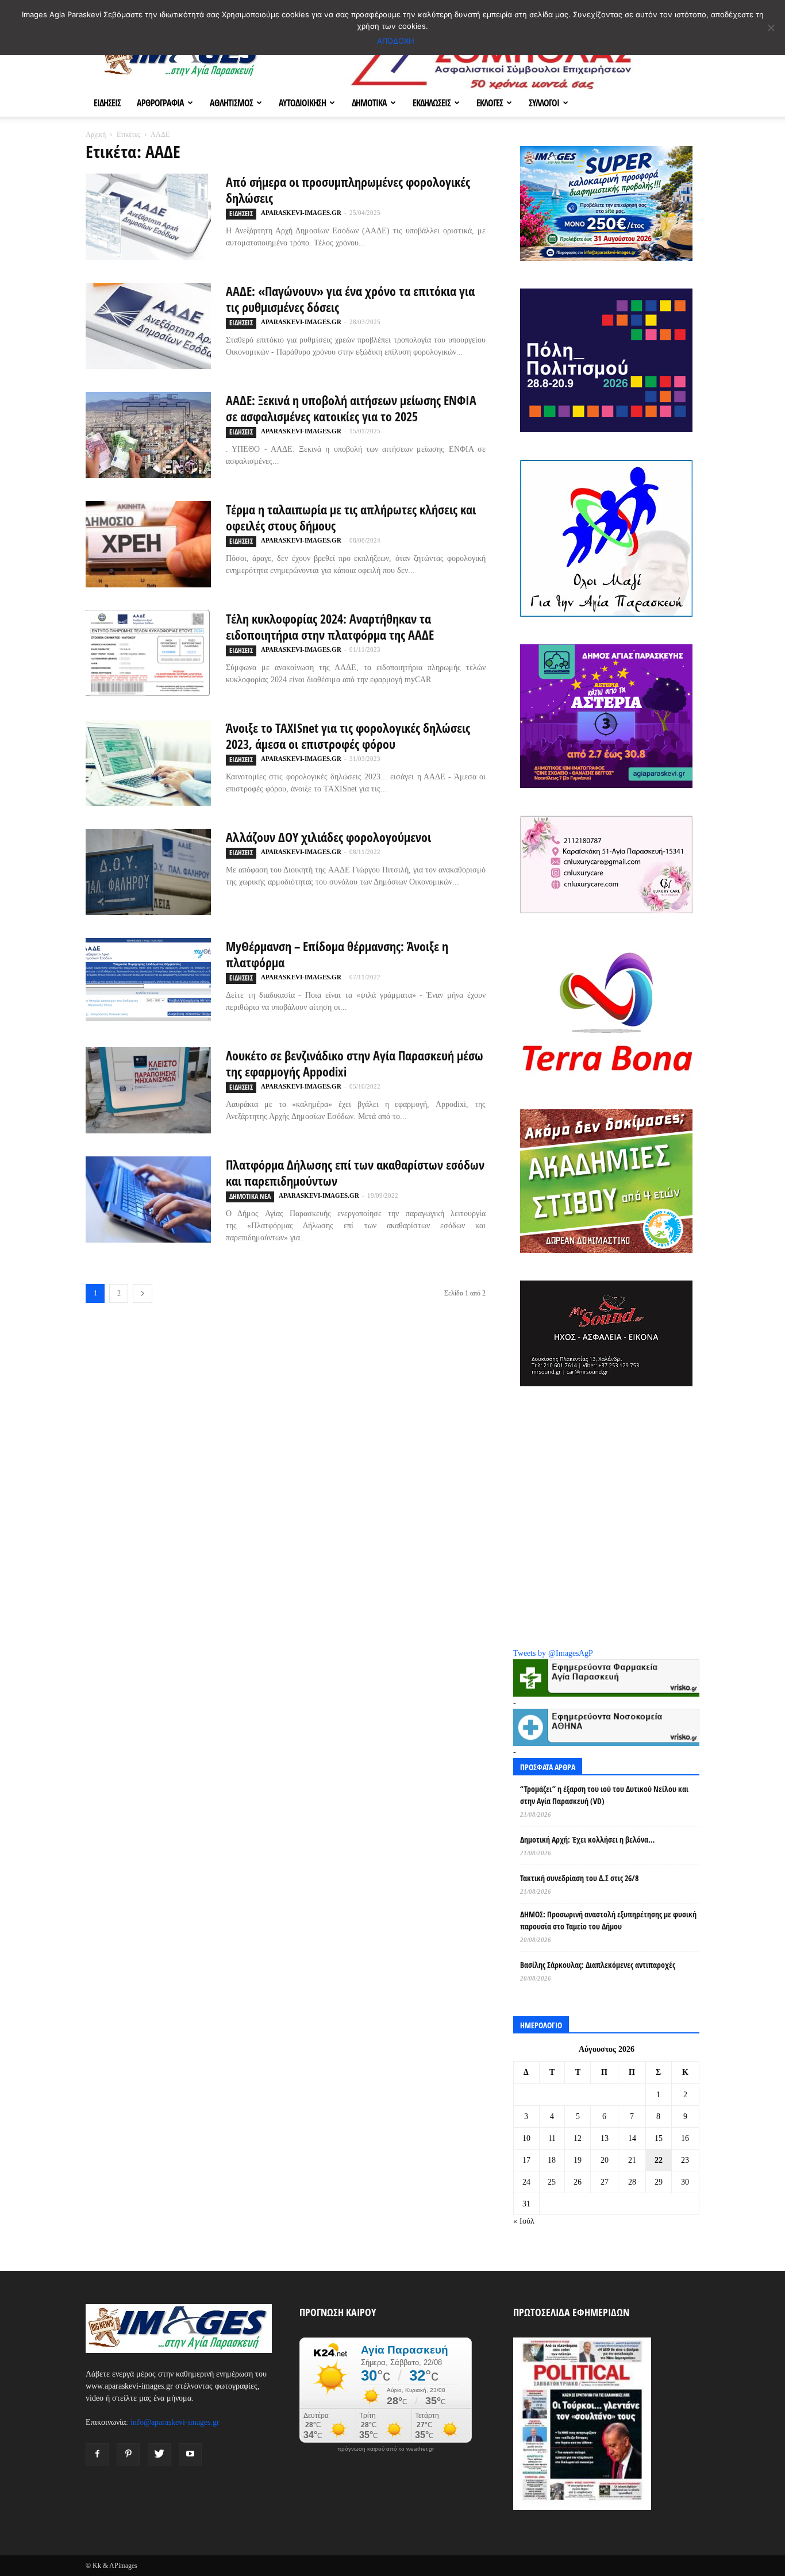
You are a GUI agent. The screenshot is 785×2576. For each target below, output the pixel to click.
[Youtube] (190, 2455)
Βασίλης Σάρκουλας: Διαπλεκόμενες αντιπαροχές (598, 1965)
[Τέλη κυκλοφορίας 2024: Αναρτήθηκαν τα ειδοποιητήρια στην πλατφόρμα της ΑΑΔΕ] (148, 653)
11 (552, 2138)
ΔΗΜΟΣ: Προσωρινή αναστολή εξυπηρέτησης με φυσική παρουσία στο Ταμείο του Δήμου (608, 1920)
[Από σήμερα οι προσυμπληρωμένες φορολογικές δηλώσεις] (148, 217)
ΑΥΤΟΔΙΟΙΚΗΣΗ (302, 103)
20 (605, 2160)
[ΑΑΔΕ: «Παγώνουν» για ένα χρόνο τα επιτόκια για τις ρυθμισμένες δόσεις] (148, 326)
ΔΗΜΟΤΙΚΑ (369, 103)
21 (632, 2160)
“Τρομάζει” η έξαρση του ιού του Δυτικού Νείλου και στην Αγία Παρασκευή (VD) (604, 1795)
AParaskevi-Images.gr (301, 213)
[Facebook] (97, 2455)
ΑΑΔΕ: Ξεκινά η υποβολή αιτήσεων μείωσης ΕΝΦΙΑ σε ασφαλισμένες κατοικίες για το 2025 (351, 408)
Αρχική (96, 134)
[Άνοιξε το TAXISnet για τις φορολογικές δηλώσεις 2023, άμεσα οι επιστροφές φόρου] (148, 763)
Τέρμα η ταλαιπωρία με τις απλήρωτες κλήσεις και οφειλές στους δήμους (351, 517)
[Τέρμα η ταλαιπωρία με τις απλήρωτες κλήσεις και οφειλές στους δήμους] (148, 544)
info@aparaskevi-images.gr (175, 2422)
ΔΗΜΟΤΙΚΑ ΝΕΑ (250, 1196)
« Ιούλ (524, 2221)
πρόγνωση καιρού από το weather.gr (386, 2449)
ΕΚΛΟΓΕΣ (490, 103)
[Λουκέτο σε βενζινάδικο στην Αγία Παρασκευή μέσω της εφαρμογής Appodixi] (148, 1090)
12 (578, 2138)
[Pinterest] (128, 2455)
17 (526, 2160)
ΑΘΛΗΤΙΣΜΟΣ (231, 103)
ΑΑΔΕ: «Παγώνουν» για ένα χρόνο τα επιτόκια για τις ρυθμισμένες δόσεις (350, 299)
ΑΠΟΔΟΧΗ (396, 41)
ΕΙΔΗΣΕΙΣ (107, 103)
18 (552, 2160)
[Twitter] (159, 2455)
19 (578, 2160)
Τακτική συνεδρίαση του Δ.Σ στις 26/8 (579, 1878)
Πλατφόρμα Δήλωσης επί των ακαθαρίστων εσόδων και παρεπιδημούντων (355, 1172)
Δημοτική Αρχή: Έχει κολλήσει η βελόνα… (587, 1839)
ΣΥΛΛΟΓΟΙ (544, 103)
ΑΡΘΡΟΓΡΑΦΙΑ (160, 103)
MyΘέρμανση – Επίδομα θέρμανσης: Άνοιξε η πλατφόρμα (337, 954)
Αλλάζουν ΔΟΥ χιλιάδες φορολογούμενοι (328, 837)
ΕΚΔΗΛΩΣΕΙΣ (432, 103)
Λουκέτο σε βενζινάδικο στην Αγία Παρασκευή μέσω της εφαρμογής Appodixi (355, 1063)
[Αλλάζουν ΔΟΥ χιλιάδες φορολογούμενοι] (148, 872)
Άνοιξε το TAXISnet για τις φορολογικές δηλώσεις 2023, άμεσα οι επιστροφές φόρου (348, 736)
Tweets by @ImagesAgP (553, 1653)
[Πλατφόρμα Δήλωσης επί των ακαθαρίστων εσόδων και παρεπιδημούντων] (148, 1199)
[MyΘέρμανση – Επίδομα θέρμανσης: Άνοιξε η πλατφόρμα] (148, 981)
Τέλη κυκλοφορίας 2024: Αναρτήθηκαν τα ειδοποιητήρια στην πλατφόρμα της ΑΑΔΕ (330, 626)
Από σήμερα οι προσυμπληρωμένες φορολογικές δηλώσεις (348, 190)
